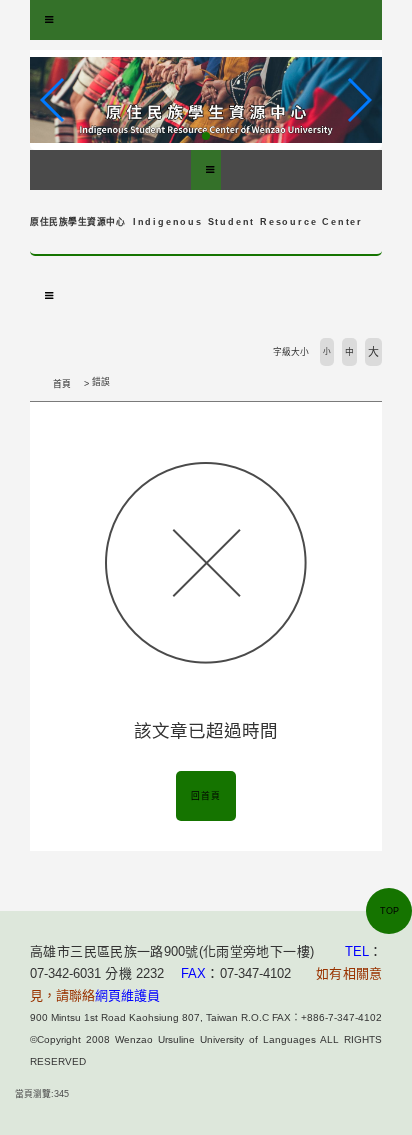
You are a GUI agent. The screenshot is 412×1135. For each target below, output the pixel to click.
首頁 (62, 384)
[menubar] (49, 20)
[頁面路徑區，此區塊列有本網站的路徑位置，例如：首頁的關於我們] (35, 384)
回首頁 (206, 796)
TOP (389, 911)
